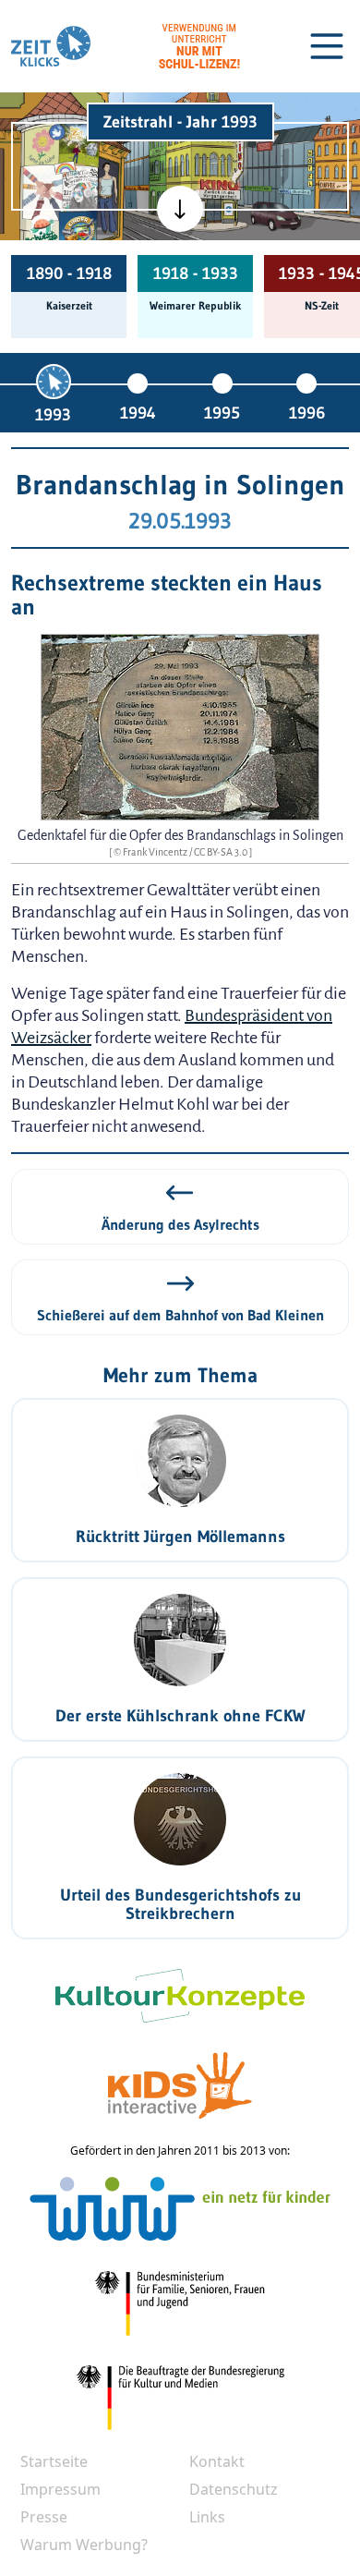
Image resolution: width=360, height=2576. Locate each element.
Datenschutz (234, 2489)
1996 (307, 413)
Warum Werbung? (84, 2545)
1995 (222, 413)
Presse (44, 2517)
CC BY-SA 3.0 (222, 852)
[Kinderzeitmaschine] (79, 144)
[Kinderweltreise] (77, 231)
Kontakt (217, 2461)
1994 (138, 413)
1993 (53, 415)
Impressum (60, 2489)
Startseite (54, 2461)
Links (207, 2517)
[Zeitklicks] (51, 46)
